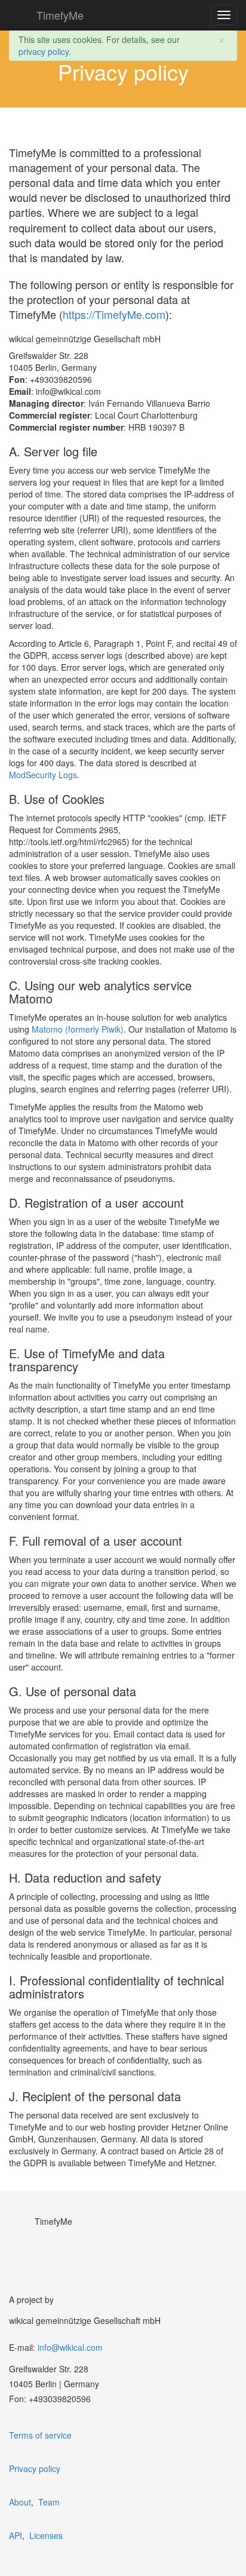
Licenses (46, 2535)
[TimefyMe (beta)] (20, 15)
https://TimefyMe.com (114, 314)
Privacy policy (35, 2468)
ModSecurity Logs (43, 775)
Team (49, 2502)
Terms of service (40, 2435)
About (20, 2502)
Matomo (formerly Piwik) (78, 1029)
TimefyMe (60, 15)
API (16, 2535)
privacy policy (44, 51)
